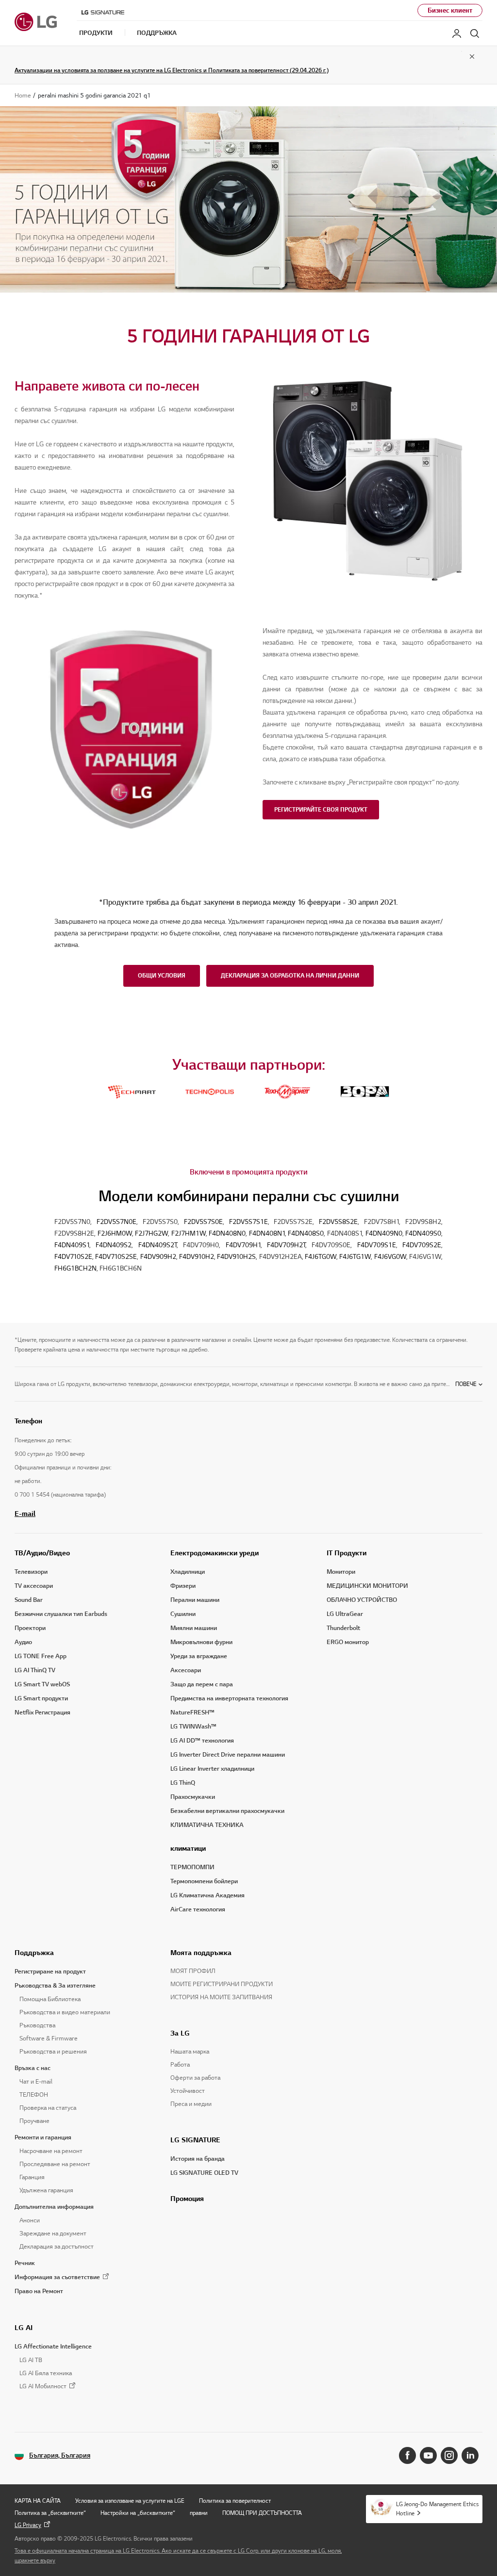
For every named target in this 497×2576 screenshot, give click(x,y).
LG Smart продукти (41, 1698)
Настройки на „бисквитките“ (138, 2513)
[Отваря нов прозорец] (407, 2455)
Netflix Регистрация (42, 1712)
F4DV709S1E (377, 1245)
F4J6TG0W (321, 1257)
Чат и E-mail (36, 2082)
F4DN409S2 (114, 1245)
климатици (188, 1848)
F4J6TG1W (355, 1257)
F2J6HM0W (115, 1233)
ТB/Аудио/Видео (42, 1553)
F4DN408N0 (227, 1233)
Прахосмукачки (193, 1797)
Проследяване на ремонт (55, 2164)
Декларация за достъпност (57, 2247)
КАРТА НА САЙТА (38, 2501)
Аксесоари (186, 1670)
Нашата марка (190, 2052)
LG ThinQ (183, 1783)
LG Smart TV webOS (42, 1684)
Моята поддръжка (201, 1953)
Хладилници (188, 1572)
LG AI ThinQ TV (35, 1670)
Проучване (34, 2121)
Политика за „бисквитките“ (50, 2513)
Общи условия (162, 975)
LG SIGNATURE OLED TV (204, 2173)
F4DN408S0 (306, 1233)
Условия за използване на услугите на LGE (130, 2501)
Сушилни (183, 1614)
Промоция (187, 2199)
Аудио (23, 1642)
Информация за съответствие (57, 2277)
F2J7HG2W (151, 1233)
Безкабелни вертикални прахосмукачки (227, 1811)
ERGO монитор (348, 1642)
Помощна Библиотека (50, 1999)
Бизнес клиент (450, 10)
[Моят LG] (457, 33)
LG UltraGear (345, 1614)
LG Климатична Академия (207, 1895)
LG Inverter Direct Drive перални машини (228, 1755)
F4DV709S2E (422, 1245)
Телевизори (31, 1572)
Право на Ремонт (39, 2291)
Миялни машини (194, 1628)
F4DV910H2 (197, 1257)
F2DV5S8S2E (338, 1222)
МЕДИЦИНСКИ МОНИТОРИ (367, 1586)
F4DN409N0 (384, 1233)
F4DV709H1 (243, 1245)
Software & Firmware (49, 2038)
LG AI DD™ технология (202, 1741)
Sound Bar (29, 1600)
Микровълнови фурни (201, 1642)
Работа (180, 2065)
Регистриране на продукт (50, 1972)
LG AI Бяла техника (46, 2373)
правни (199, 2513)
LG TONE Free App (41, 1656)
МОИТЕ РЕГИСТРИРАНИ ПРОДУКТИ (222, 1984)
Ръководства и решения (53, 2052)
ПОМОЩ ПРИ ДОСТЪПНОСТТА (262, 2513)
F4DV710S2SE (116, 1257)
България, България (60, 2455)
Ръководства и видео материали (65, 2012)
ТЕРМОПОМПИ (192, 1867)
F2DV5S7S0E (203, 1222)
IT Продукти (347, 1553)
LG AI (24, 2328)
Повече (466, 1384)
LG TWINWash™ (193, 1727)
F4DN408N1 (267, 1233)
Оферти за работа (195, 2078)
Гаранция (32, 2177)
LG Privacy (28, 2525)
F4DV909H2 (158, 1257)
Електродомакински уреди (215, 1553)
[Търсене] (475, 33)
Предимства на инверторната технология (229, 1698)
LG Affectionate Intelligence (53, 2347)
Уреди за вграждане (199, 1656)
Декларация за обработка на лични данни (290, 975)
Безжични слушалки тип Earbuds (61, 1614)
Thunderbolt (343, 1628)
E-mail (25, 1514)
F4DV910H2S (236, 1257)
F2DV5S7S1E (248, 1222)
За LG (180, 2033)
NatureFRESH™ (192, 1712)
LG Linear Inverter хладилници (212, 1769)
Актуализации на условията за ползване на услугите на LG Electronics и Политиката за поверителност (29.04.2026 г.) (172, 70)
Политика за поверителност (235, 2501)
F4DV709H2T (286, 1245)
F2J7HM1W (189, 1233)
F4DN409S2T (157, 1245)
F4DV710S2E (73, 1257)
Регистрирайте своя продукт (321, 809)
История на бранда (198, 2159)
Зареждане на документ (53, 2234)
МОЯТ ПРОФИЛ (193, 1971)
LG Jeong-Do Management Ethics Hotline (437, 2509)
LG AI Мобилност (43, 2387)
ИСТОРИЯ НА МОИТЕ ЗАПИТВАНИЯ (221, 1997)
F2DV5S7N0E (116, 1222)
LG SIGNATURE (195, 2140)
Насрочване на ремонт (51, 2151)
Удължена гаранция (46, 2190)
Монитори (341, 1572)
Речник (25, 2263)
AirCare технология (198, 1909)
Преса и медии (191, 2104)
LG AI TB (31, 2360)
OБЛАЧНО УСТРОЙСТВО (362, 1600)
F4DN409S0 (423, 1233)
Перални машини (195, 1600)
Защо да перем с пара (202, 1684)
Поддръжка (34, 1953)
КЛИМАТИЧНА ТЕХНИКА (207, 1825)
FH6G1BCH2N (75, 1268)
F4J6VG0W (390, 1257)
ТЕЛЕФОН (34, 2095)
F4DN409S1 (72, 1245)
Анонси (30, 2220)
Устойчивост (188, 2091)
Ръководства (37, 2025)
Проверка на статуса (48, 2108)
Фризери (183, 1586)
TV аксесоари (34, 1586)
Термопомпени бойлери (204, 1881)
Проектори (30, 1628)
